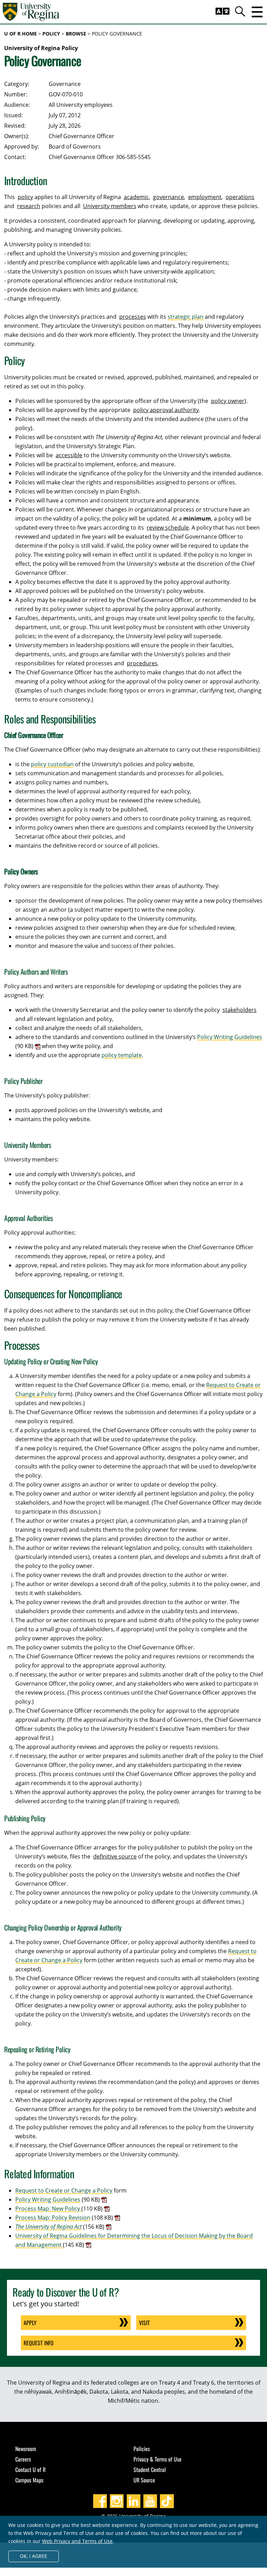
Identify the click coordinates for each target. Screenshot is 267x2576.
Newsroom (26, 2449)
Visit (144, 2323)
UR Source (144, 2480)
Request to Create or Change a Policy (64, 2190)
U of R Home (21, 34)
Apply (30, 2323)
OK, (34, 2556)
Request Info (39, 2343)
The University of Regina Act (48, 2227)
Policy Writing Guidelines (230, 1037)
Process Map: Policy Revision (53, 2218)
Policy (51, 34)
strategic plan (185, 317)
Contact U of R (30, 2470)
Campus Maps (29, 2480)
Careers (23, 2459)
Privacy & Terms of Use (157, 2459)
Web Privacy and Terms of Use (77, 2541)
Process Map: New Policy (48, 2209)
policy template (122, 1055)
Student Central (150, 2470)
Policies (142, 2449)
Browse (76, 34)
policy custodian (52, 764)
